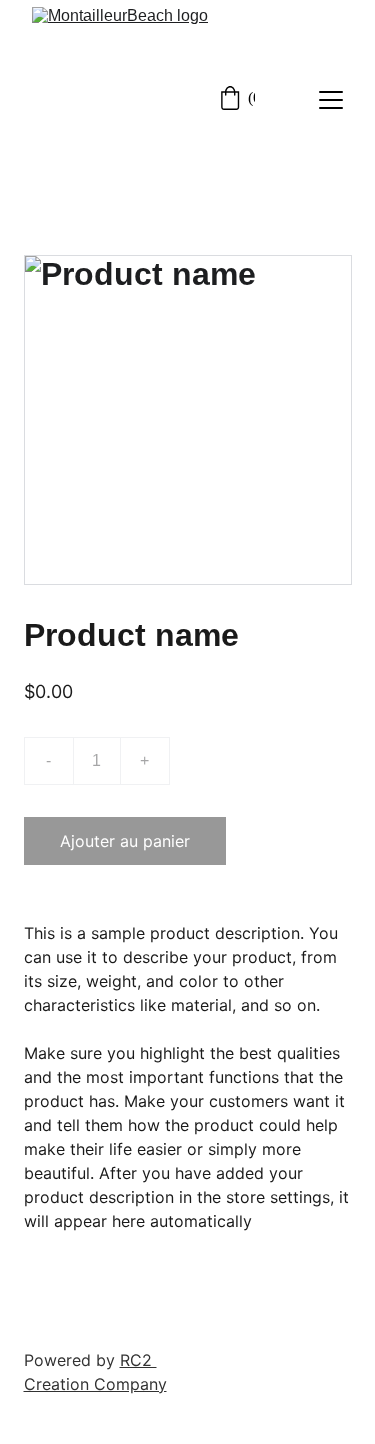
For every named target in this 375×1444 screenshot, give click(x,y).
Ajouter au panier (125, 841)
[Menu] (331, 100)
